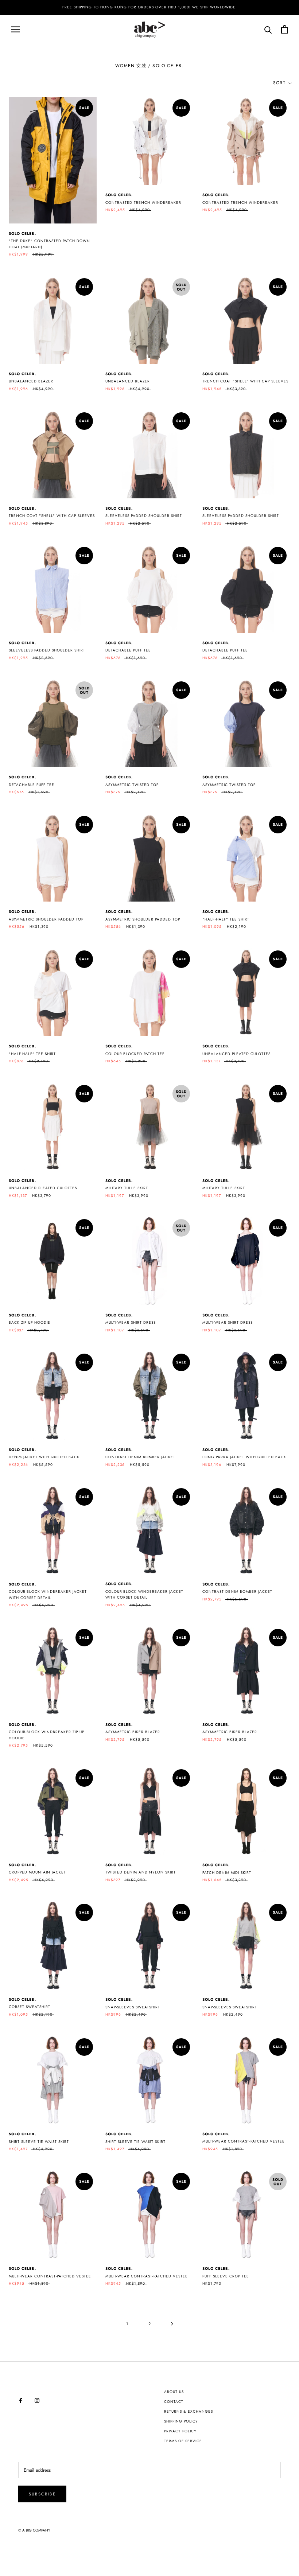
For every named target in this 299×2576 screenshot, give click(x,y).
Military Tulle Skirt (127, 1188)
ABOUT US (174, 2392)
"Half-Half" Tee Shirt (226, 919)
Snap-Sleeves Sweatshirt (133, 2007)
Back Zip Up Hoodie (30, 1322)
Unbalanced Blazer (31, 381)
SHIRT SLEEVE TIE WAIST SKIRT (39, 2142)
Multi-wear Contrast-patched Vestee (244, 2141)
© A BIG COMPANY (34, 2530)
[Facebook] (21, 2400)
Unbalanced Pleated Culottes (236, 1054)
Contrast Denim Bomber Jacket (140, 1457)
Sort (280, 83)
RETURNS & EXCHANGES (189, 2411)
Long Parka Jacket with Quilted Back (244, 1457)
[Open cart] (285, 29)
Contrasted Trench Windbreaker (143, 203)
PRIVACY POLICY (180, 2431)
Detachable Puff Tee (128, 650)
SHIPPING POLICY (181, 2421)
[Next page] (172, 2324)
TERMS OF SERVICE (183, 2441)
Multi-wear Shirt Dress (131, 1322)
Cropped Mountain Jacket (37, 1872)
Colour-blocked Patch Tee (135, 1054)
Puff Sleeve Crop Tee (226, 2276)
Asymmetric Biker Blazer (133, 1732)
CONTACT (174, 2402)
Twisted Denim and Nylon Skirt (141, 1872)
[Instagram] (37, 2400)
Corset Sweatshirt (30, 2007)
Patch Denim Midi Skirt (227, 1873)
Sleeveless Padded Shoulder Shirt (144, 516)
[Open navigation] (15, 29)
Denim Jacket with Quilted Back (44, 1457)
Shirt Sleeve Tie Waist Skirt (135, 2142)
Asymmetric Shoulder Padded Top (46, 919)
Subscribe (42, 2494)
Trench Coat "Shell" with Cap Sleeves (245, 381)
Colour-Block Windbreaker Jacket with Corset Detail (48, 1595)
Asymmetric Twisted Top (132, 785)
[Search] (268, 29)
